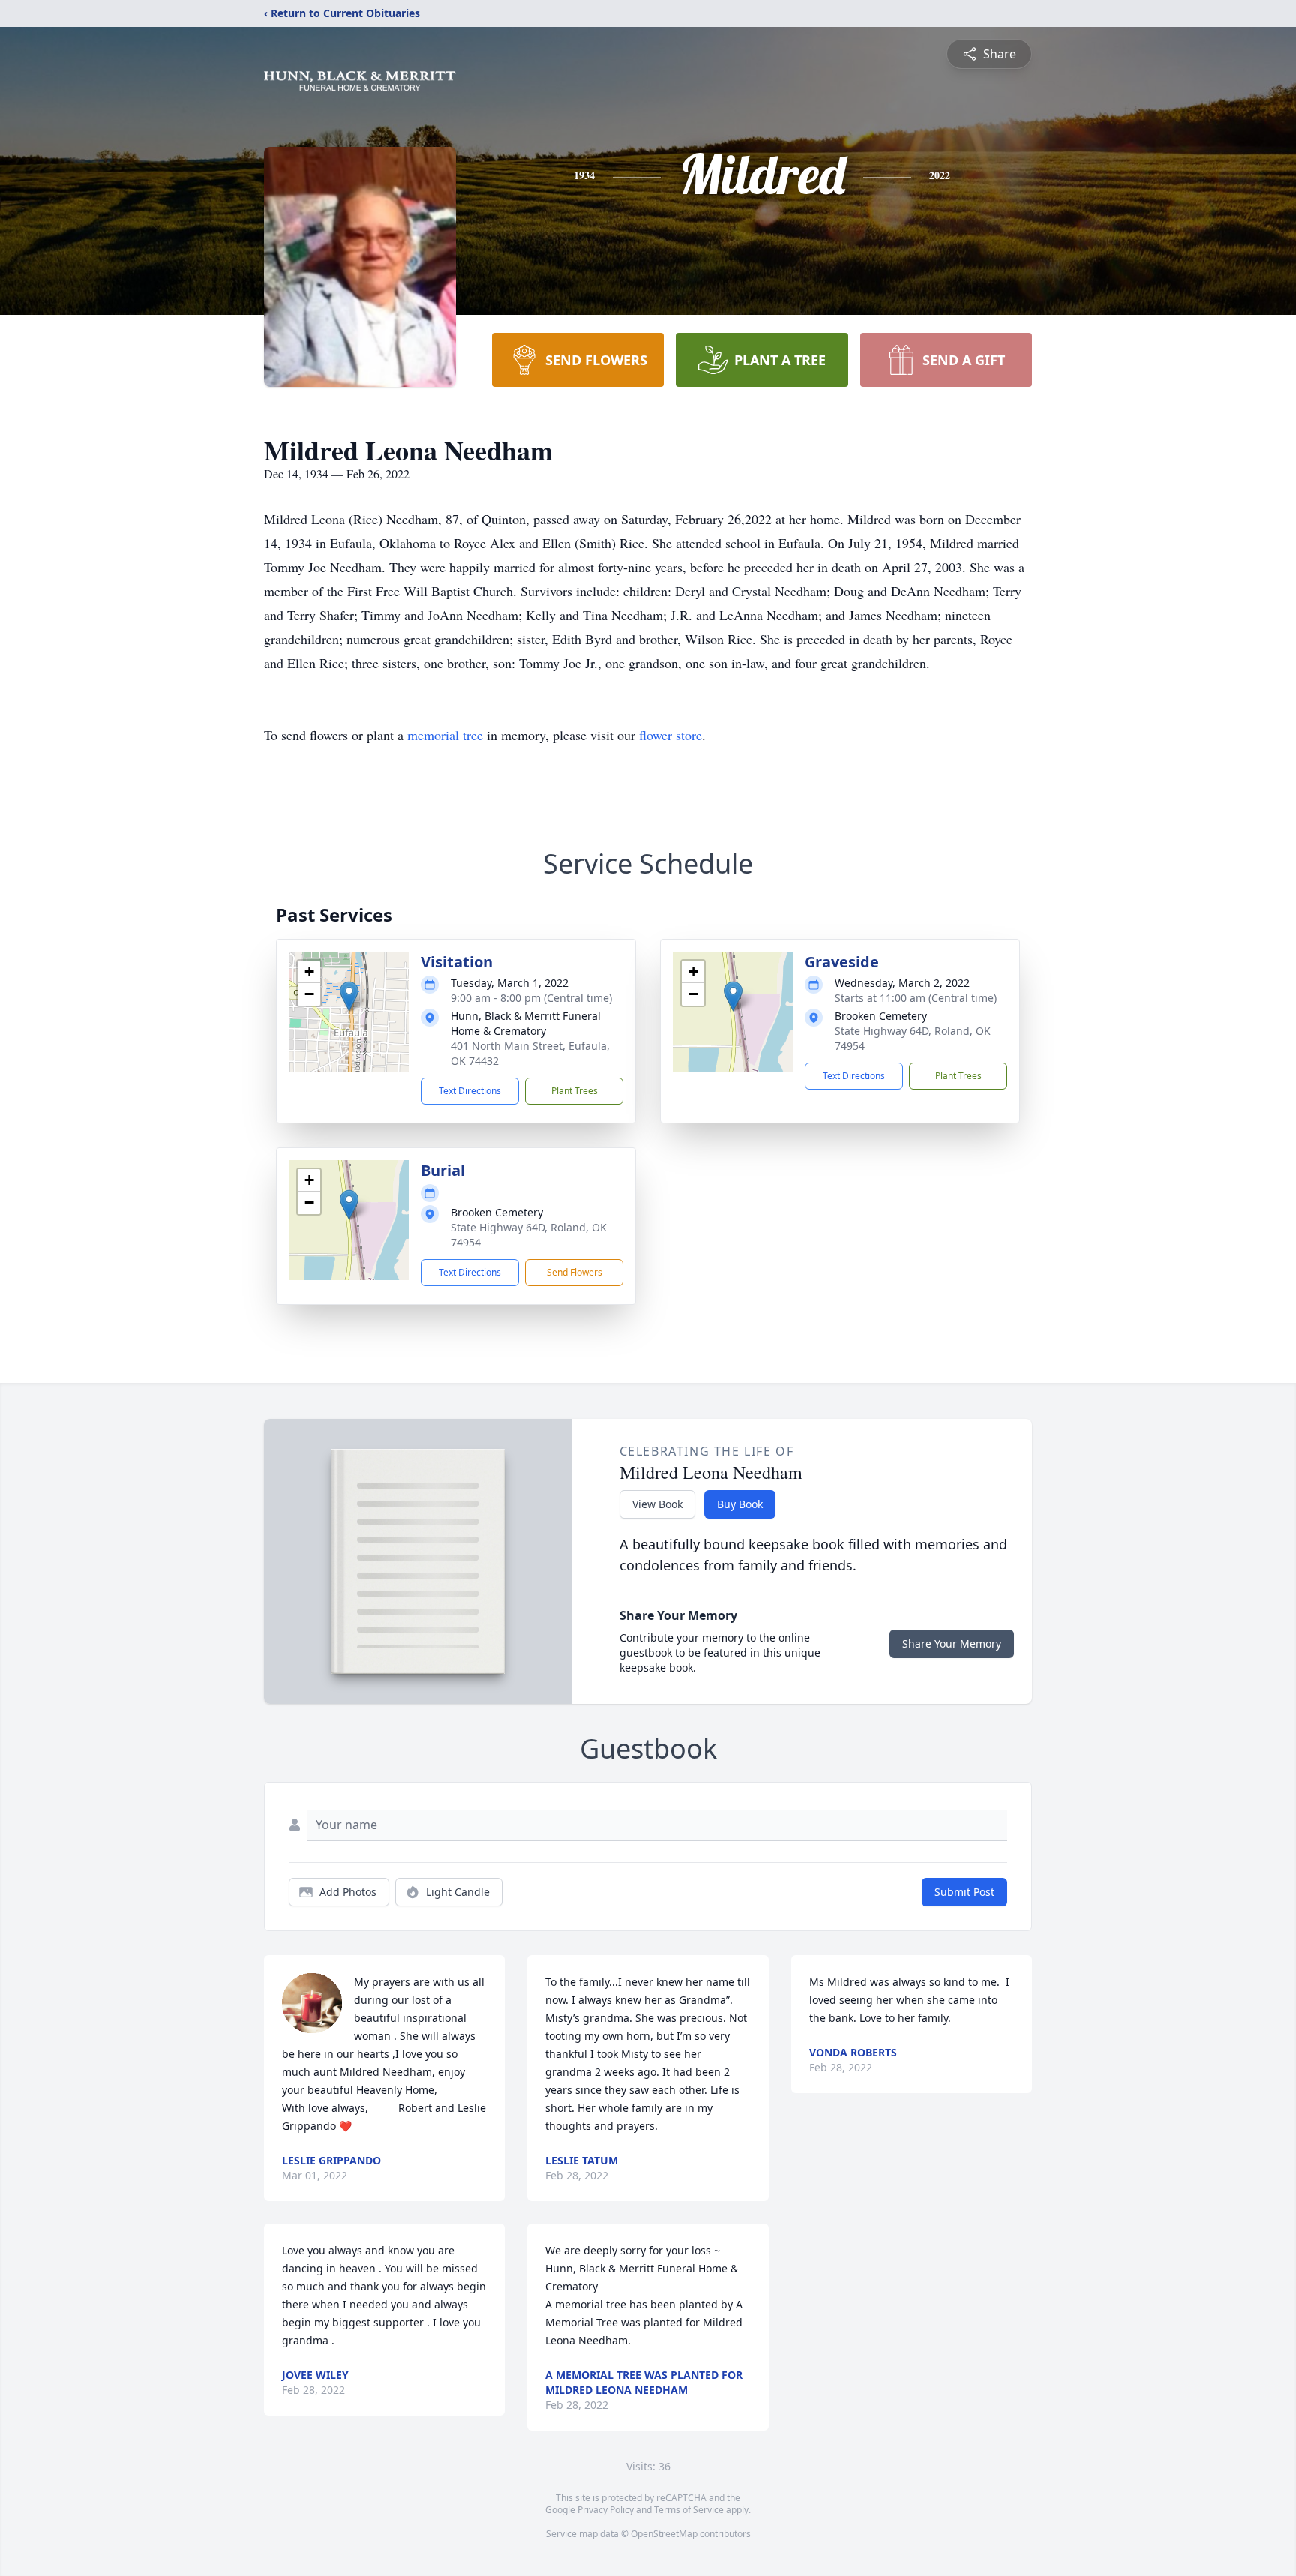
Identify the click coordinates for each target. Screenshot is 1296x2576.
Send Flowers (574, 1272)
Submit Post (964, 1892)
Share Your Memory (952, 1643)
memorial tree (445, 735)
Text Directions (470, 1091)
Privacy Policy (606, 2510)
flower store (670, 735)
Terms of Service (689, 2510)
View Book (657, 1504)
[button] (349, 996)
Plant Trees (574, 1091)
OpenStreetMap (664, 2534)
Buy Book (740, 1504)
